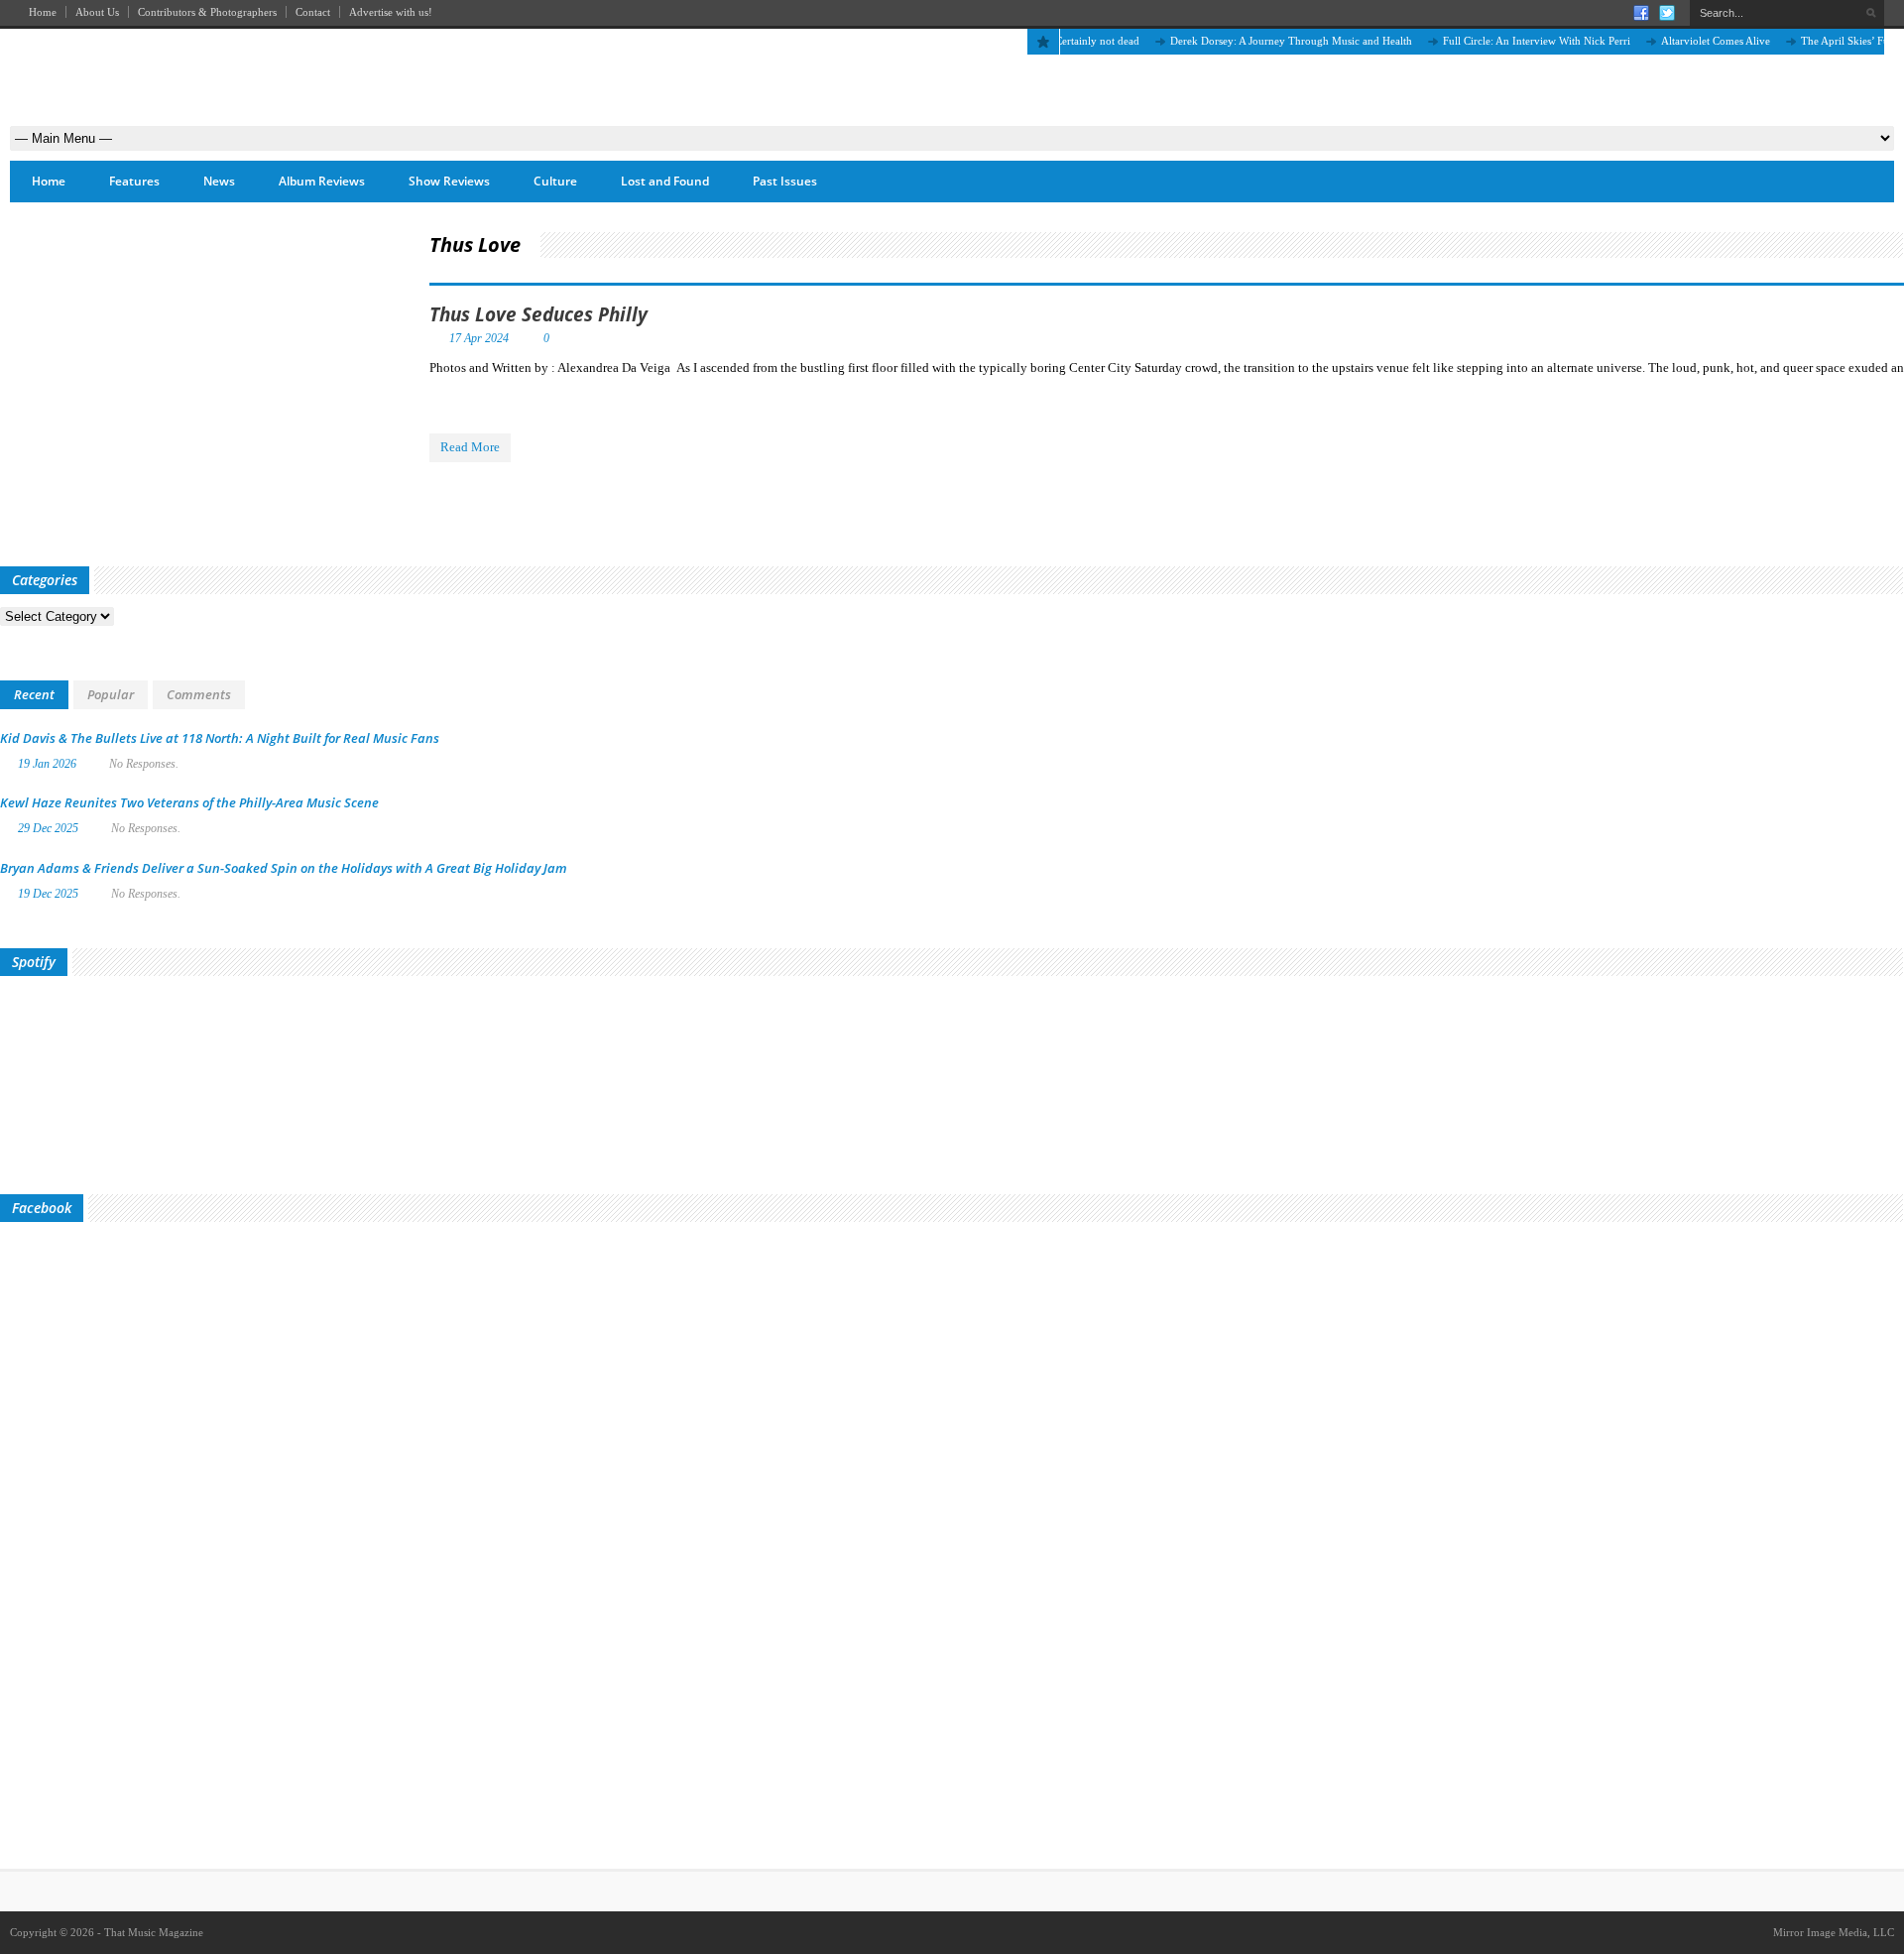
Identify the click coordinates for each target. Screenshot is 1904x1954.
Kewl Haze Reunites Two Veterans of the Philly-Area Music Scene (189, 802)
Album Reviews (322, 181)
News (219, 181)
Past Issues (785, 181)
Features (134, 181)
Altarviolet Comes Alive (1690, 41)
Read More (470, 447)
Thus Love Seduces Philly (538, 314)
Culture (555, 181)
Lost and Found (665, 181)
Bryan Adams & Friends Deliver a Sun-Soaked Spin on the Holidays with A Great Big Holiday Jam (284, 868)
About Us (97, 12)
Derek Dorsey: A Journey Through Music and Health (1265, 41)
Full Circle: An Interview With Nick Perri (1511, 41)
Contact (313, 12)
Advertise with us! (391, 12)
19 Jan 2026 (47, 764)
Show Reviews (449, 181)
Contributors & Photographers (207, 12)
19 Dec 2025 (48, 894)
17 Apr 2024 (479, 338)
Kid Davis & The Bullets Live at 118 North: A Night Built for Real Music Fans (220, 738)
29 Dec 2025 (48, 828)
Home (43, 12)
